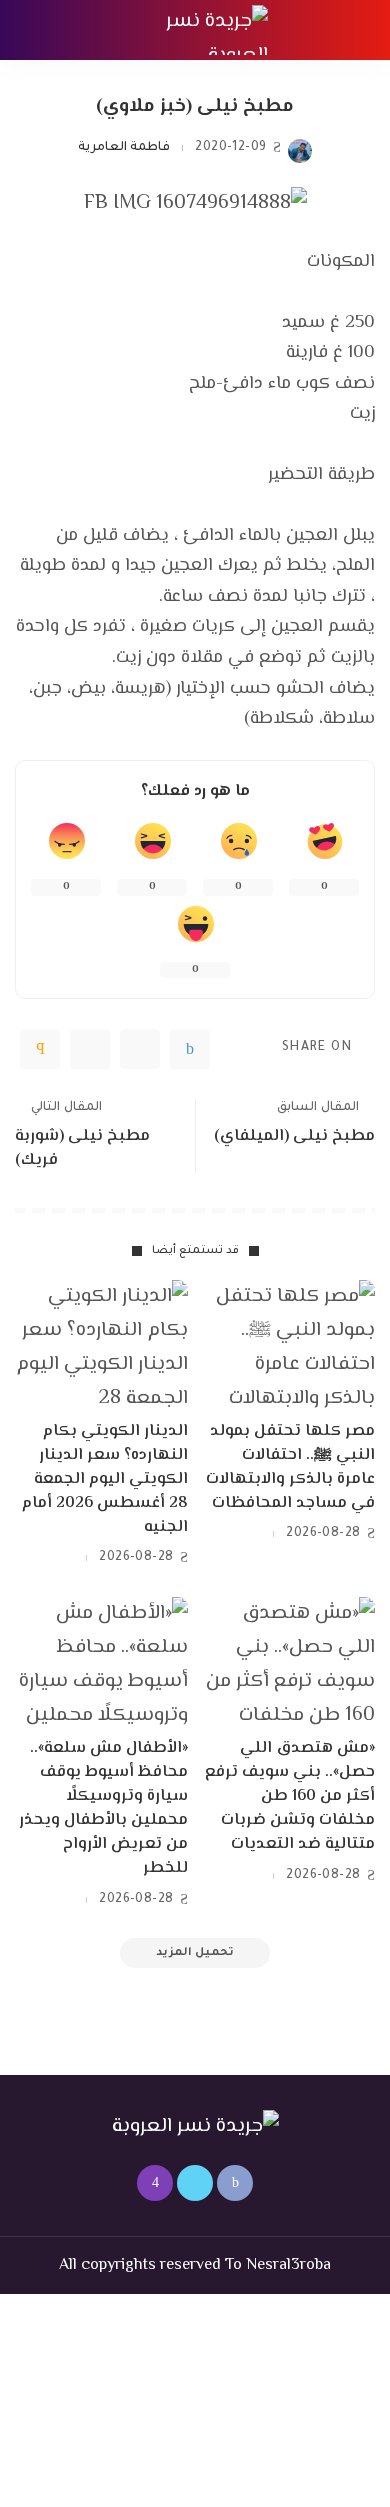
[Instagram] (155, 2183)
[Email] (40, 1049)
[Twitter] (140, 1049)
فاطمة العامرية (124, 148)
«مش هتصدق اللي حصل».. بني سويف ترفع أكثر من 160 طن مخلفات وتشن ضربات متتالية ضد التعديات (290, 1796)
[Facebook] (190, 1049)
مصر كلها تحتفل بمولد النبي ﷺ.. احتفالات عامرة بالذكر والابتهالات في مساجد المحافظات (290, 1467)
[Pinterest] (90, 1049)
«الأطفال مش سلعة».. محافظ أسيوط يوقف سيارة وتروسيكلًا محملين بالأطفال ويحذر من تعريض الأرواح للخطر (103, 1808)
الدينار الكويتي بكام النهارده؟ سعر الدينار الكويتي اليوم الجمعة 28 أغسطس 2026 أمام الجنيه (105, 1479)
